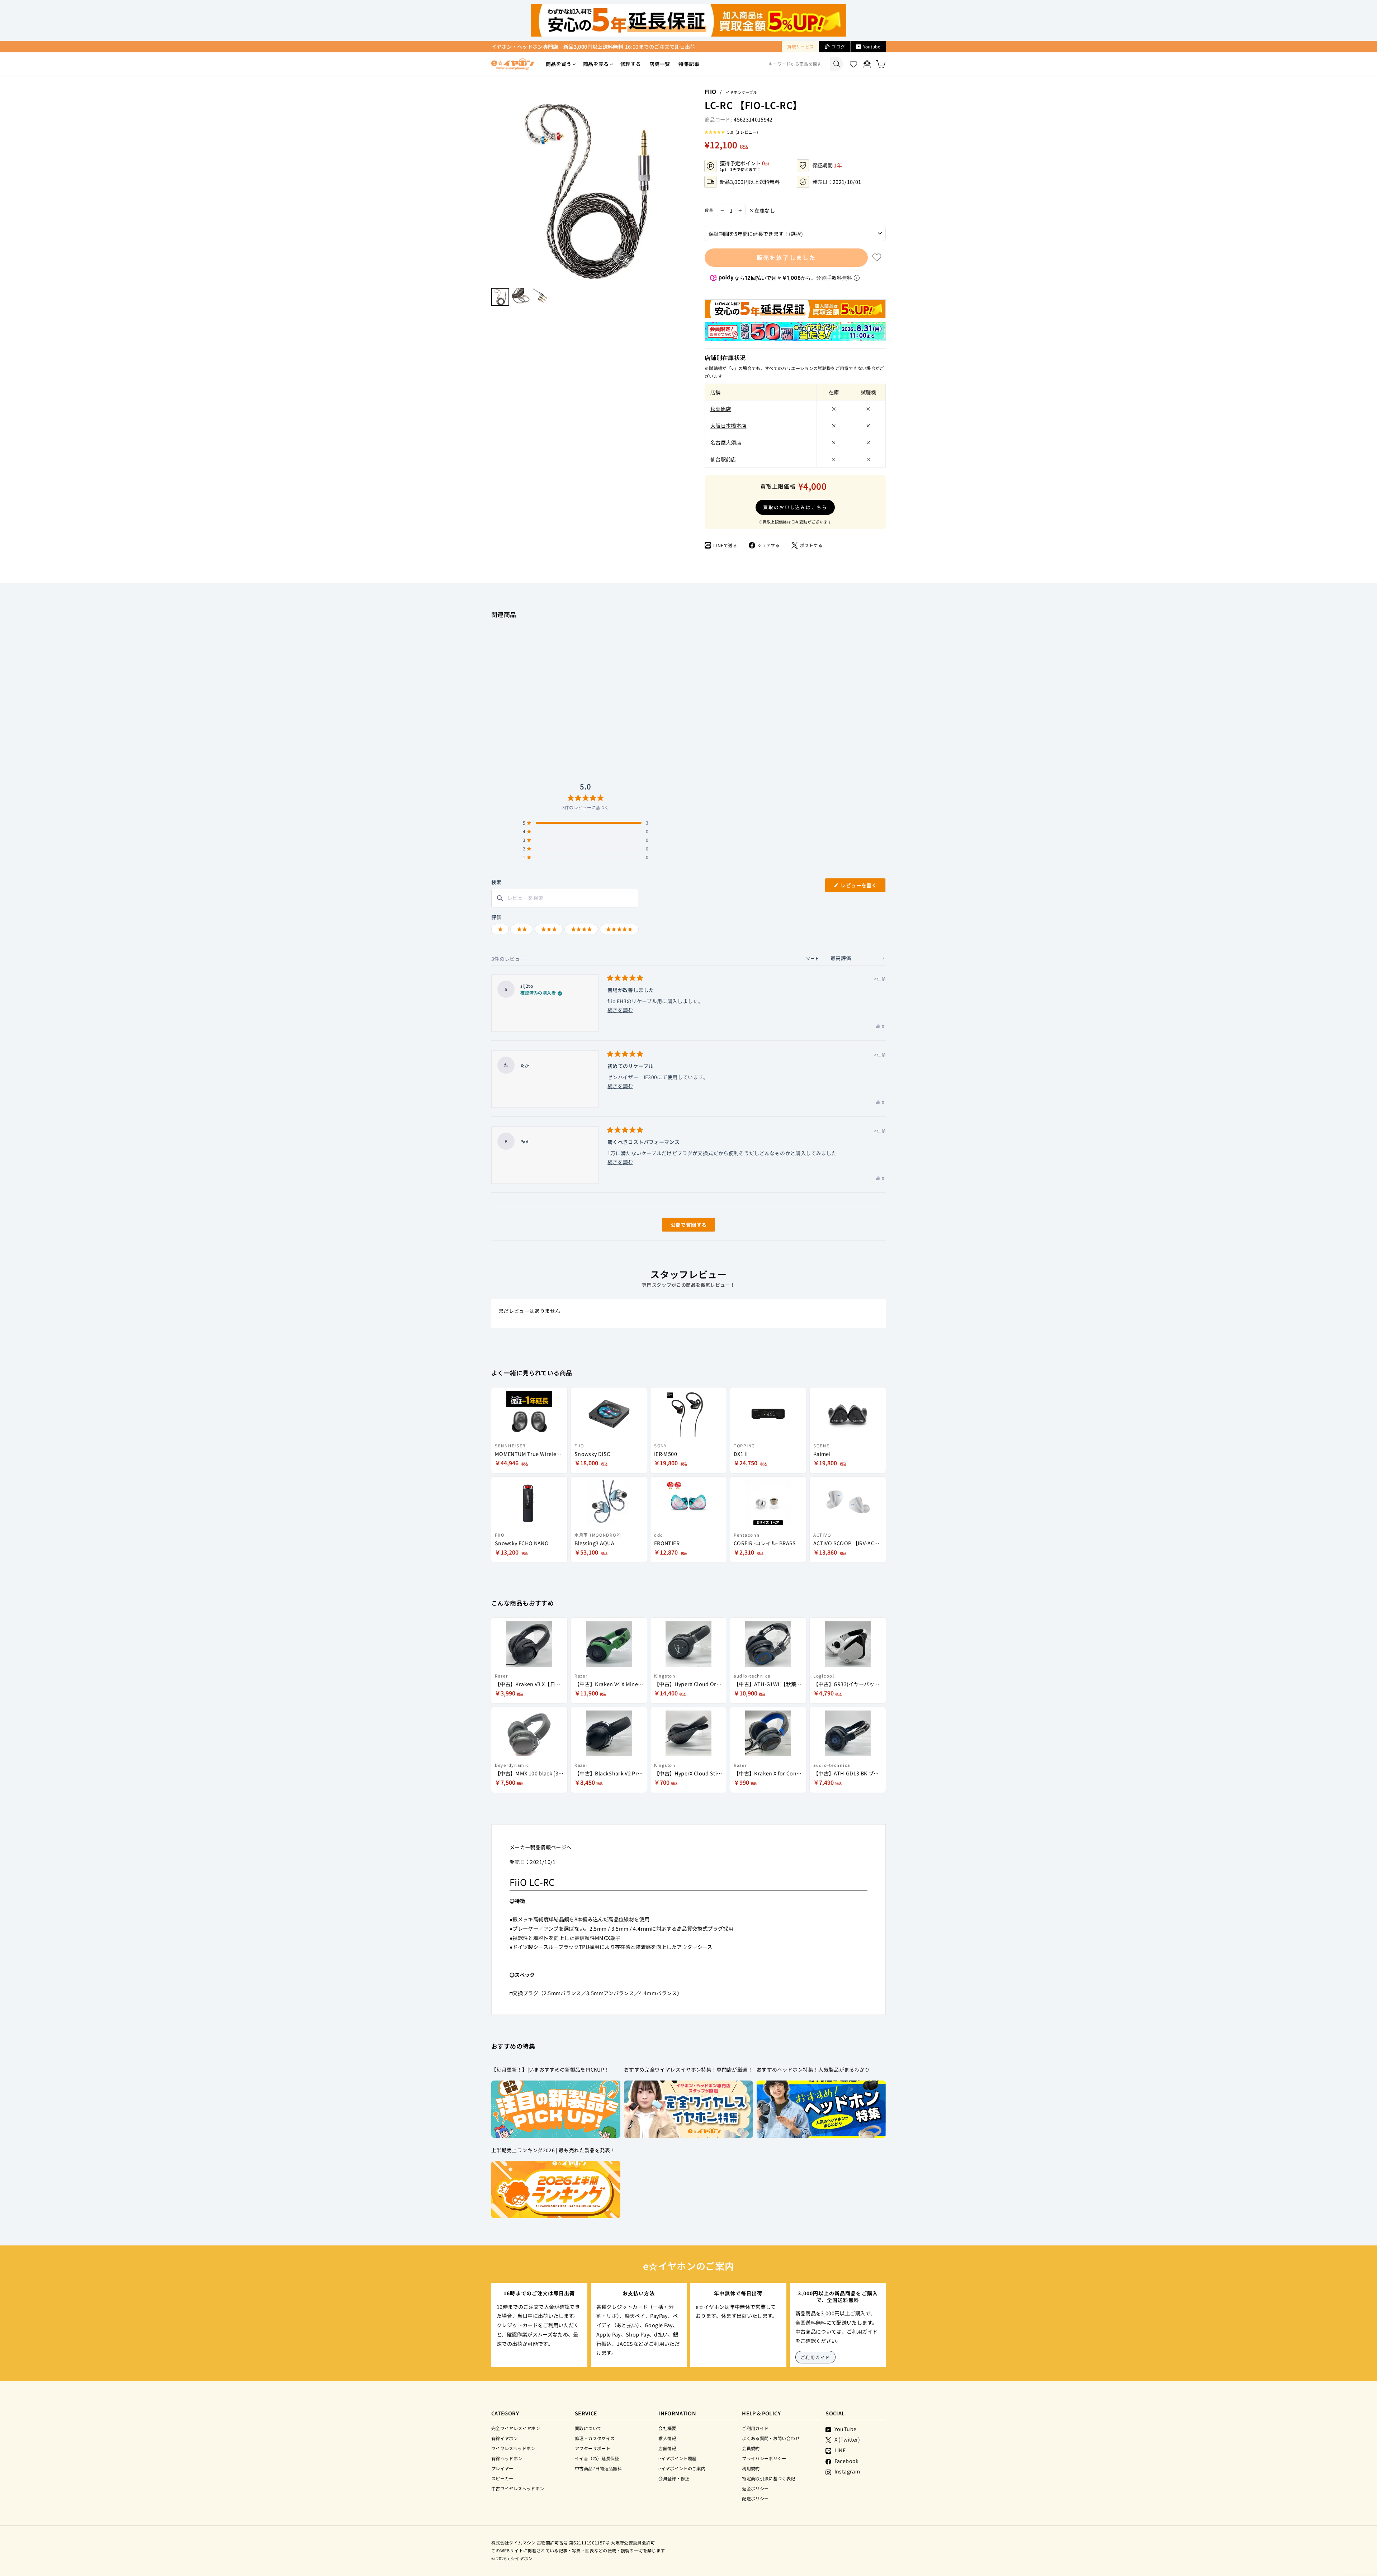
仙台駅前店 (723, 459)
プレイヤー (502, 2468)
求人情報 (667, 2438)
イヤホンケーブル (741, 92)
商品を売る (596, 64)
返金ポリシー (755, 2488)
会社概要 (667, 2428)
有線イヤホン (505, 2438)
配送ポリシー (755, 2498)
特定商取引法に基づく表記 (768, 2478)
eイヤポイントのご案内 (682, 2468)
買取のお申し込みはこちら (795, 507)
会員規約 (751, 2448)
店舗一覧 (660, 64)
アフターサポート (593, 2448)
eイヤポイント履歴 (677, 2458)
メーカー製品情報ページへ (540, 1847)
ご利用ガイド (816, 2357)
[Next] (683, 185)
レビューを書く (862, 887)
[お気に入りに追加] (877, 257)
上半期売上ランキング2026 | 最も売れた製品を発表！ (553, 2150)
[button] (731, 132)
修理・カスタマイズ (595, 2438)
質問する (680, 1226)
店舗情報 (667, 2448)
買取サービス (800, 46)
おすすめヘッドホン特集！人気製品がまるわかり (813, 2069)
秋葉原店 (721, 409)
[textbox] (565, 898)
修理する (631, 64)
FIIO (710, 91)
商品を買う (559, 64)
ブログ (838, 46)
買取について (588, 2428)
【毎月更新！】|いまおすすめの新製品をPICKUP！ (550, 2069)
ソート (813, 958)
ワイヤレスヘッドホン (513, 2448)
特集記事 (689, 64)
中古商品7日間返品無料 (598, 2468)
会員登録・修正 (674, 2478)
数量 (709, 210)
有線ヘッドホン (507, 2458)
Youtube (872, 46)
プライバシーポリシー (764, 2458)
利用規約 (751, 2468)
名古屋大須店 (726, 442)
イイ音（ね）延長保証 (597, 2458)
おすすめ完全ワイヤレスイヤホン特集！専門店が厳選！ (688, 2069)
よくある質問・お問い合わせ (771, 2438)
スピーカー (502, 2478)
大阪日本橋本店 (728, 425)
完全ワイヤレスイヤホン (516, 2428)
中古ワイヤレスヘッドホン (518, 2488)
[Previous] (495, 185)
